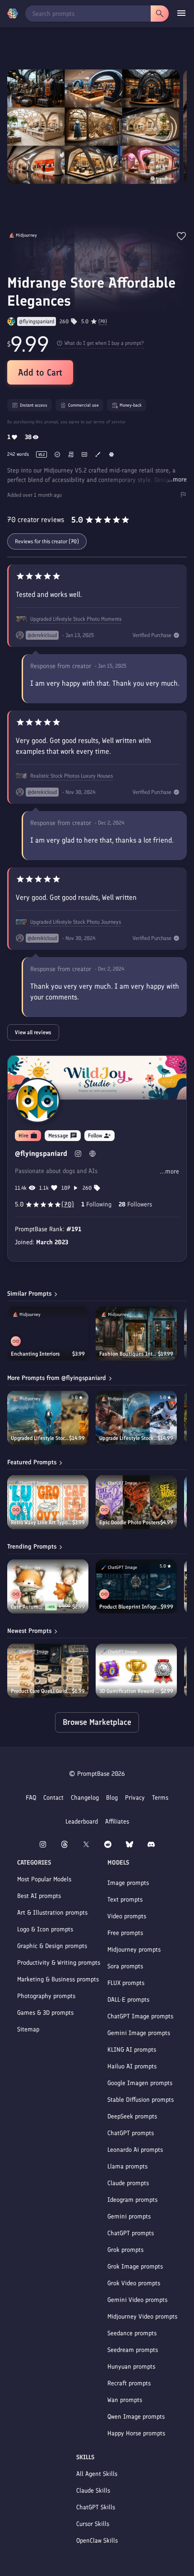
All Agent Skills (97, 2474)
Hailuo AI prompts (132, 2066)
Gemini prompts (129, 2216)
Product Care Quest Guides (41, 1691)
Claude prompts (128, 2183)
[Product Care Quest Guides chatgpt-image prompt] (48, 1671)
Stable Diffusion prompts (141, 2100)
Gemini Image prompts (139, 2033)
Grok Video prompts (134, 2283)
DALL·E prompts (128, 2000)
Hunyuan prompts (131, 2367)
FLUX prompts (126, 1983)
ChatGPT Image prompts (140, 2016)
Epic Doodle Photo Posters (130, 1522)
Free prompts (125, 1933)
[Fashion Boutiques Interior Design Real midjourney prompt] (136, 1334)
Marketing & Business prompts (58, 1979)
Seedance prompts (132, 2333)
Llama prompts (127, 2166)
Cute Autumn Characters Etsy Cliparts (28, 1607)
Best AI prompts (39, 1896)
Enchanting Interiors (35, 1354)
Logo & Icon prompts (45, 1929)
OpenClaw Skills (97, 2541)
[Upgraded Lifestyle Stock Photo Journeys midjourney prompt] (48, 1418)
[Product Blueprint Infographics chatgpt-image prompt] (136, 1586)
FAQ (31, 1798)
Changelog (85, 1798)
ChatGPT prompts (131, 2133)
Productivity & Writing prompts (59, 1963)
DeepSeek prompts (132, 2116)
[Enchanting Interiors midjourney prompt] (48, 1334)
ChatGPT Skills (96, 2507)
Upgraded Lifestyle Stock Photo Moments (76, 619)
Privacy (135, 1798)
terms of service (109, 422)
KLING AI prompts (132, 2050)
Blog (112, 1798)
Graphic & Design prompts (52, 1946)
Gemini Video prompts (137, 2300)
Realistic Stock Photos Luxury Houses (72, 776)
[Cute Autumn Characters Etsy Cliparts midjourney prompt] (48, 1586)
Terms (160, 1798)
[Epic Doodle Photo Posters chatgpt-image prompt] (136, 1502)
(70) (103, 321)
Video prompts (127, 1916)
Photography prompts (46, 1996)
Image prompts (128, 1883)
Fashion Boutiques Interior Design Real (129, 1354)
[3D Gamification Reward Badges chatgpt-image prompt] (136, 1671)
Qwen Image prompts (136, 2417)
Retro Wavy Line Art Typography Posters (42, 1522)
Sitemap (28, 2029)
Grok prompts (125, 2250)
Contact (53, 1798)
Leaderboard (82, 1822)
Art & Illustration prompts (52, 1913)
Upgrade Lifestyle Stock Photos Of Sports (128, 1438)
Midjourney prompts (134, 1950)
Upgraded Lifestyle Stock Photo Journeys (76, 922)
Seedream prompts (133, 2350)
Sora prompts (125, 1966)
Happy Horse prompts (136, 2433)
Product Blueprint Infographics (130, 1607)
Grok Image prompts (135, 2267)
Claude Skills (93, 2491)
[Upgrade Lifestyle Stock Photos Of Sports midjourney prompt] (136, 1418)
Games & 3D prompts (45, 2013)
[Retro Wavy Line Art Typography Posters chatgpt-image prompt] (48, 1502)
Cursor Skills (93, 2524)
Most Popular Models (44, 1879)
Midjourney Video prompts (142, 2317)
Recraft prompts (129, 2383)
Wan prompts (125, 2400)
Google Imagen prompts (140, 2083)
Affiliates (117, 1822)
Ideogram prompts (132, 2200)
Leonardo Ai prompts (135, 2150)
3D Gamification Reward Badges (130, 1691)
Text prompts (125, 1900)
